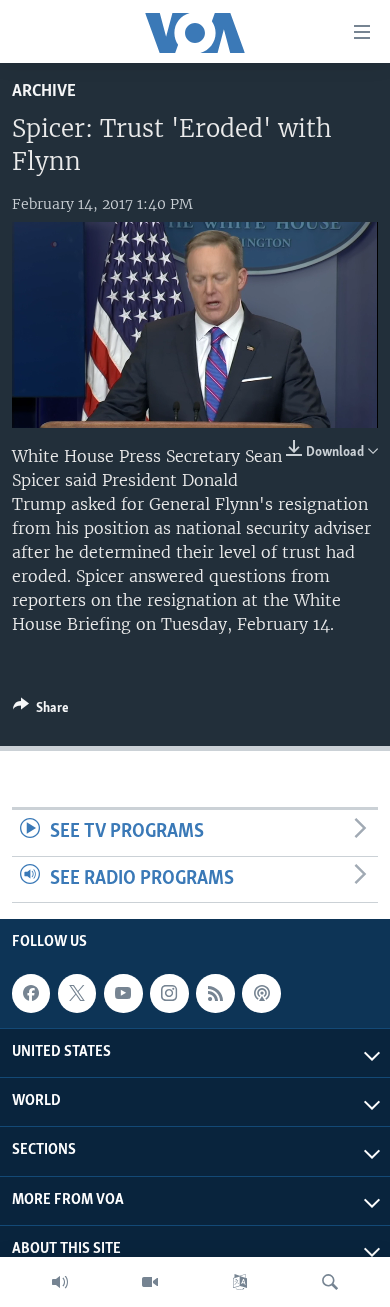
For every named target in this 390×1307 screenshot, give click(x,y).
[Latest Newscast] (60, 1282)
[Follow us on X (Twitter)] (77, 994)
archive (44, 91)
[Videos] (150, 1282)
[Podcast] (261, 994)
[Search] (330, 1282)
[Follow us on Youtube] (123, 994)
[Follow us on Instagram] (169, 994)
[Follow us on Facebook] (31, 994)
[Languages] (240, 1282)
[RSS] (215, 994)
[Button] (41, 711)
